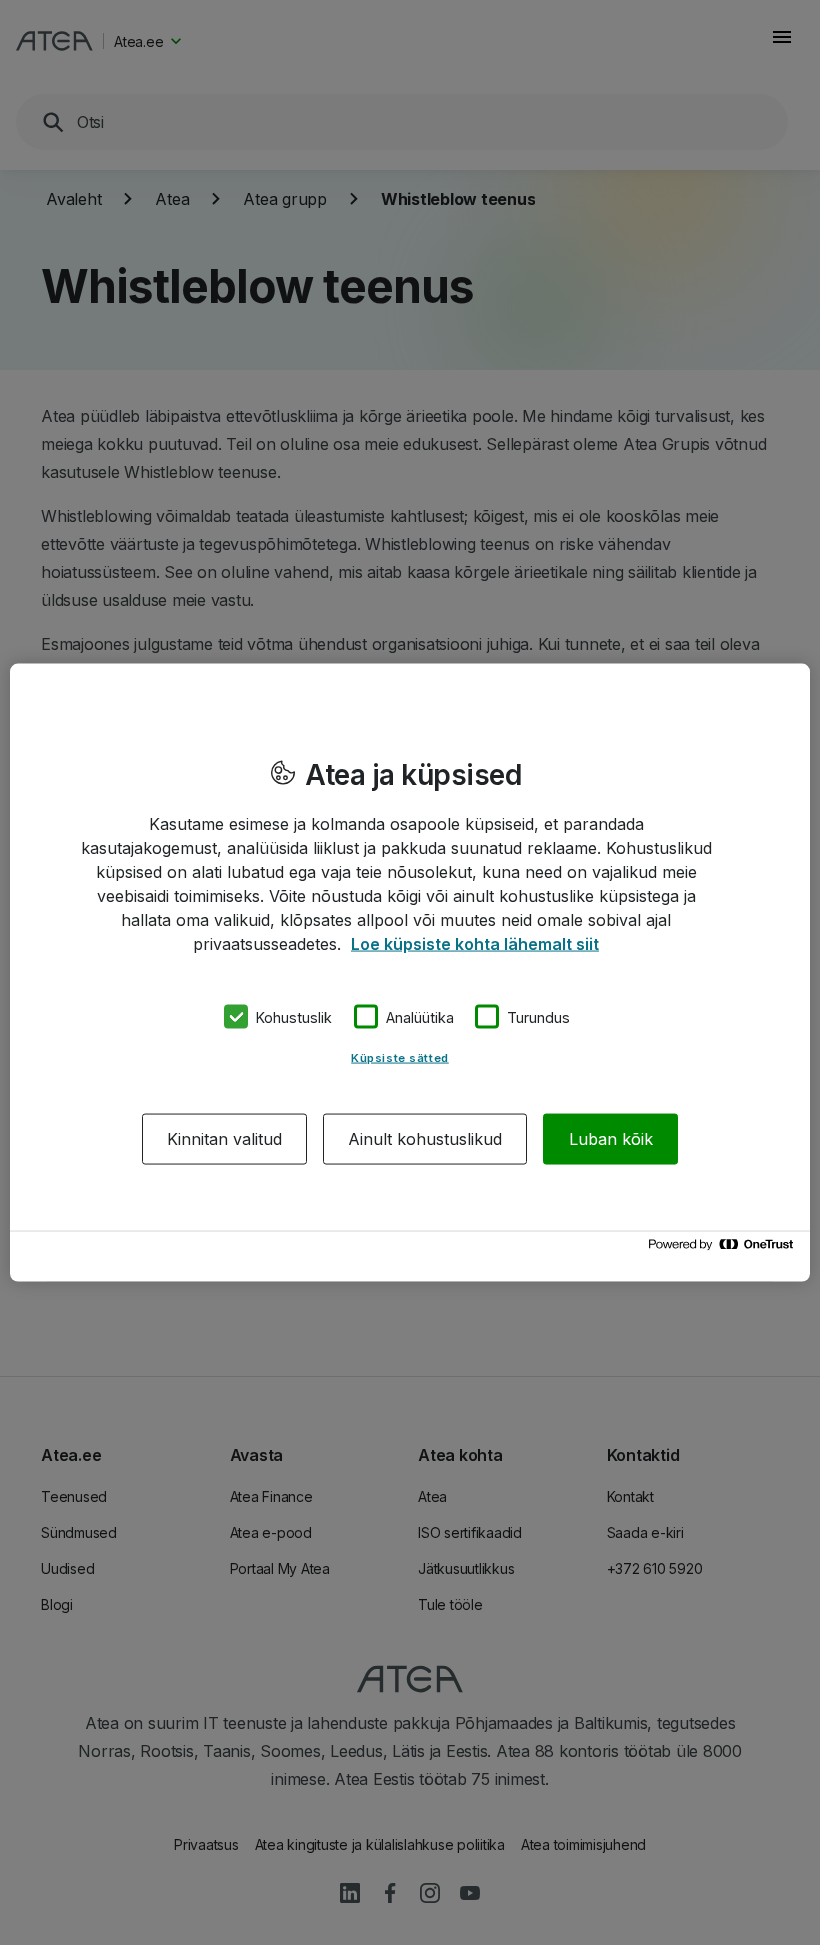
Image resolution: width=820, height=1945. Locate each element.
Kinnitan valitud (224, 1139)
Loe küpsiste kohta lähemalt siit (475, 943)
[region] (410, 972)
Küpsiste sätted (400, 1058)
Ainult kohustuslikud (425, 1139)
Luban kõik (611, 1139)
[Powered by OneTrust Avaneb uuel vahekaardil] (724, 1249)
